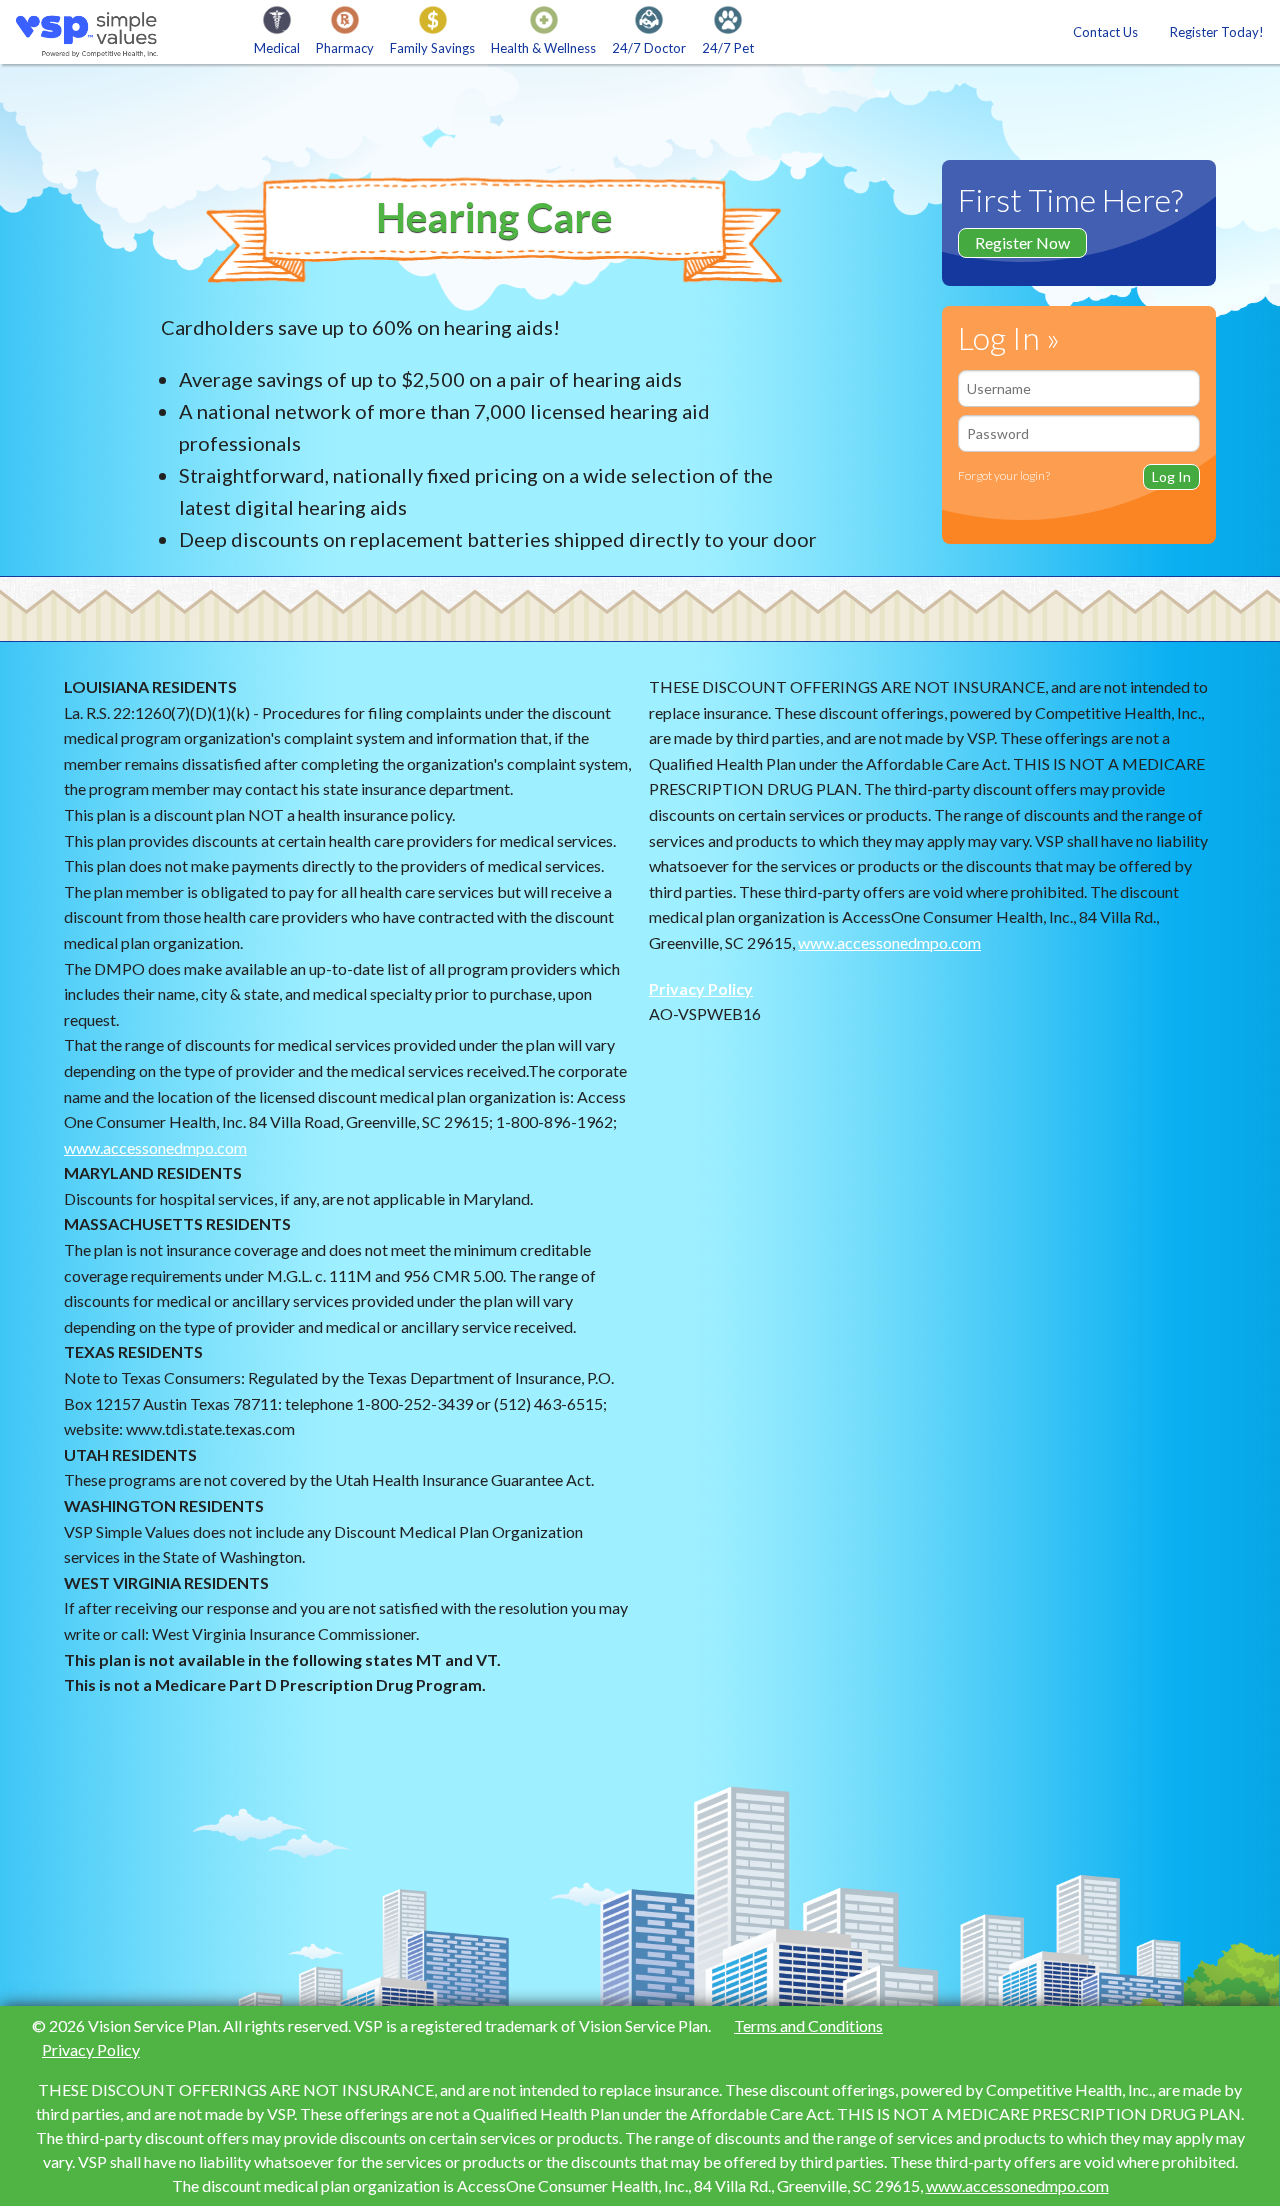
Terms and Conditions (808, 2025)
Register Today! (1217, 32)
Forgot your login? (1004, 475)
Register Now (1022, 242)
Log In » (1009, 338)
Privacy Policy (701, 988)
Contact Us (1105, 32)
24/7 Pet (728, 48)
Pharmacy (345, 48)
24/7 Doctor (649, 48)
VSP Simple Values (93, 34)
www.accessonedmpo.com (155, 1147)
